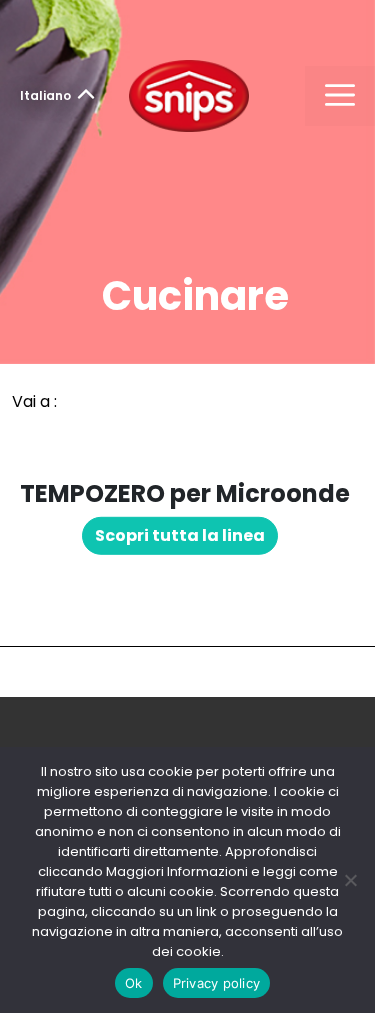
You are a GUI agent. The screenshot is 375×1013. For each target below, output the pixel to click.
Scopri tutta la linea (180, 535)
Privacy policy (217, 983)
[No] (350, 880)
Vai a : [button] (34, 401)
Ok (134, 983)
